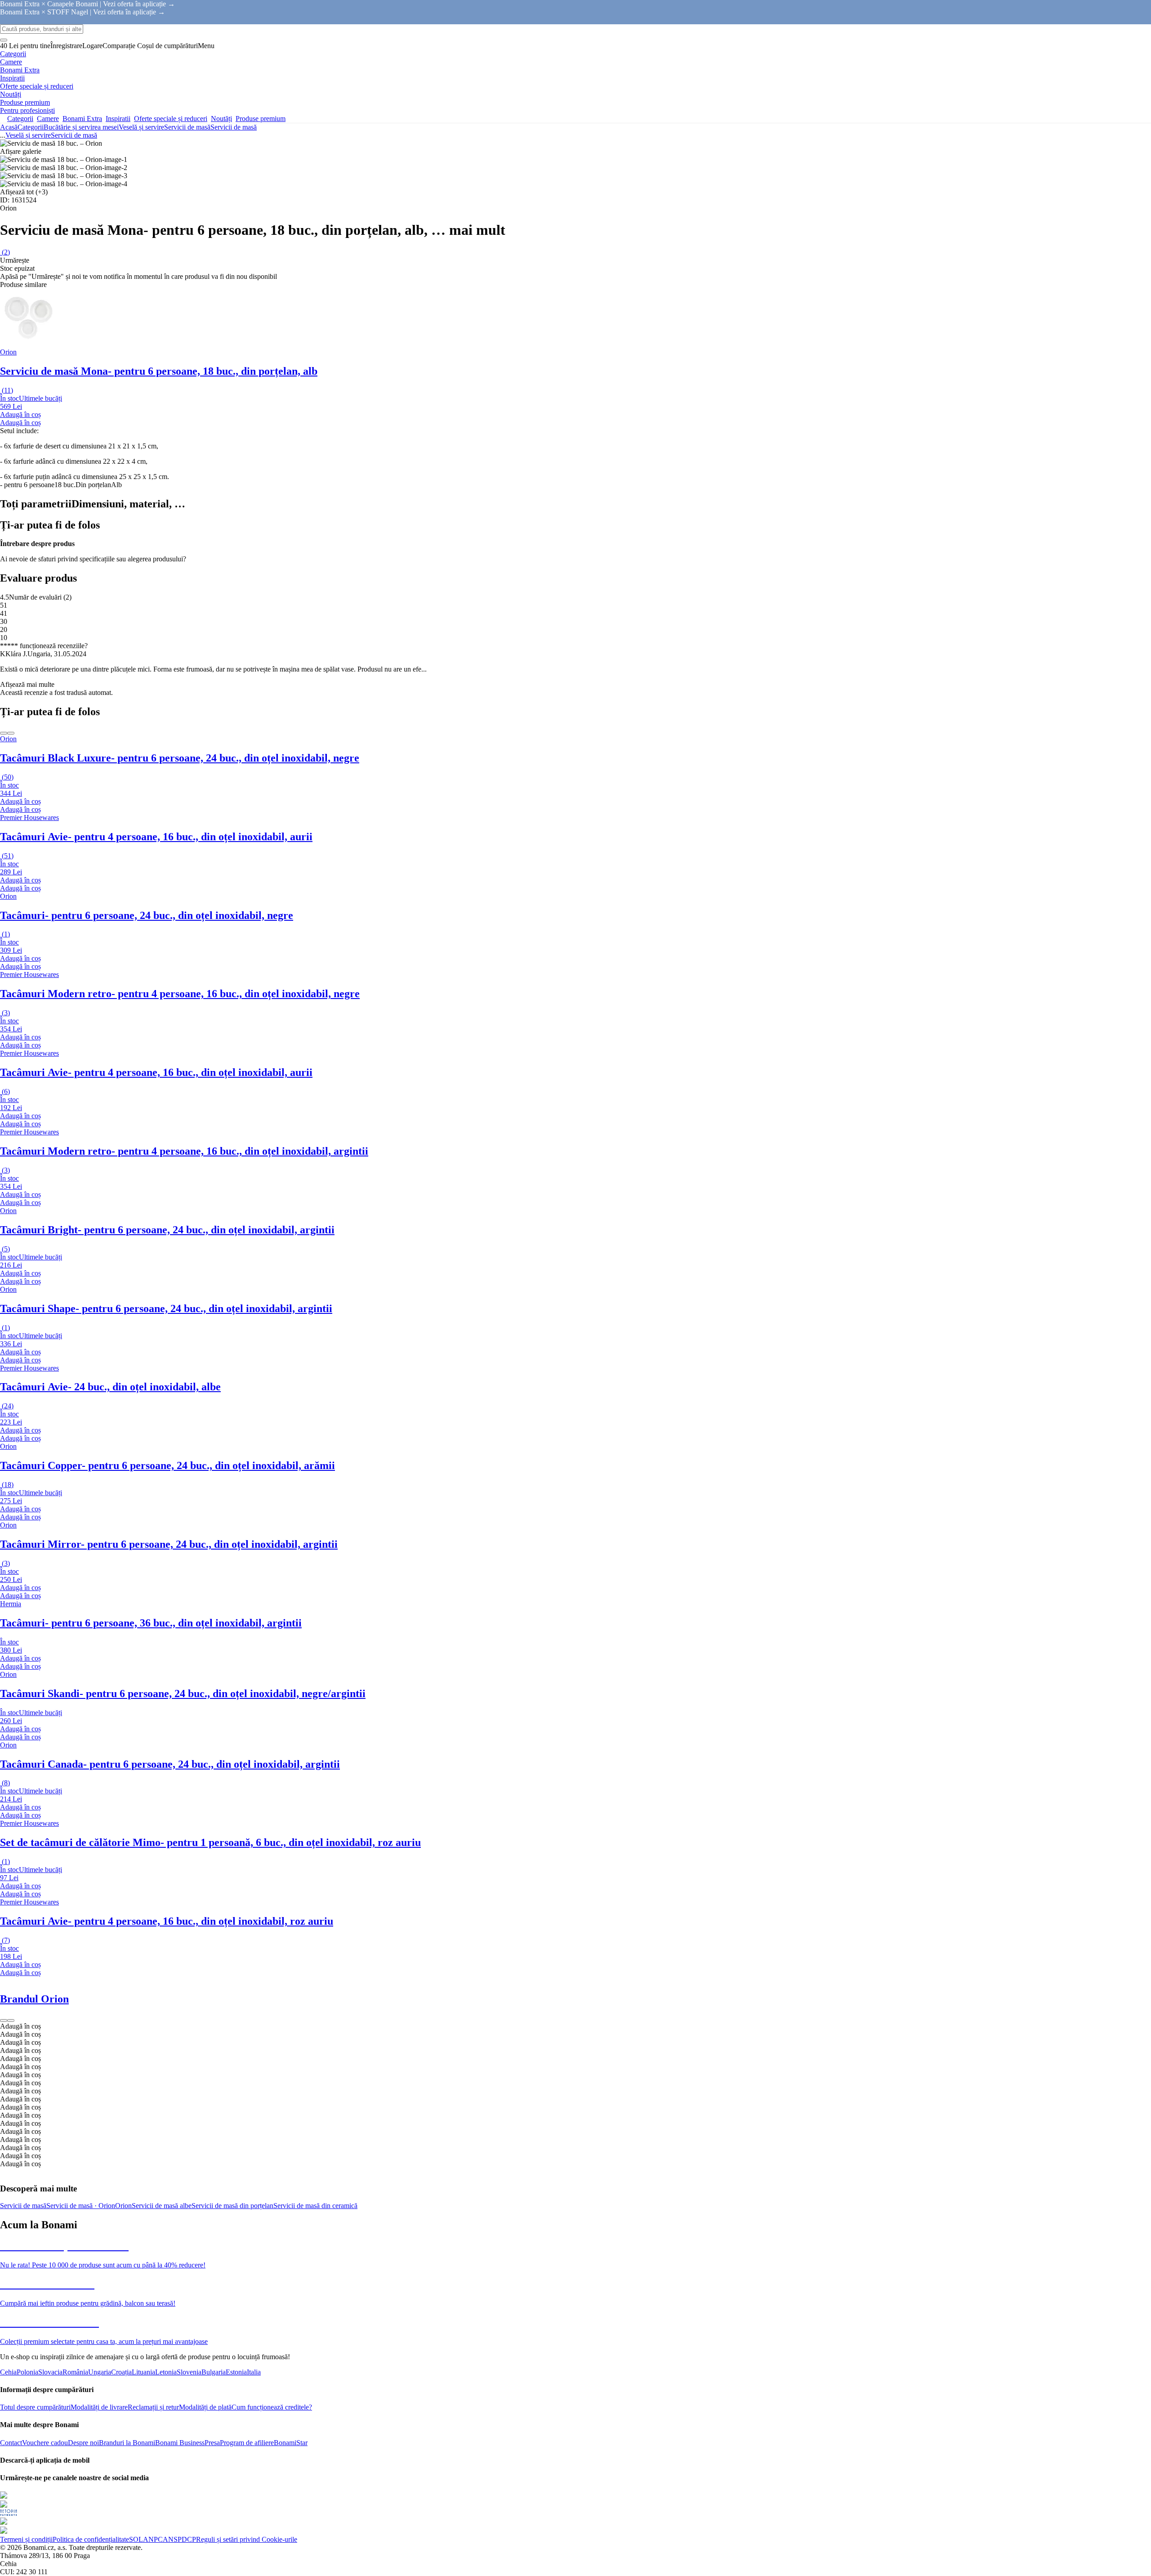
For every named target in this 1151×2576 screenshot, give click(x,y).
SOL (136, 2539)
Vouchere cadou (45, 2443)
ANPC (153, 2539)
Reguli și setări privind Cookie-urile (247, 2539)
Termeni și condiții (26, 2539)
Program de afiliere (247, 2443)
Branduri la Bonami (127, 2443)
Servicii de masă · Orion (81, 2206)
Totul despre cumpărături (35, 2407)
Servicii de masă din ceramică (315, 2206)
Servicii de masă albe (162, 2206)
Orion (123, 2206)
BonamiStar (291, 2443)
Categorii (31, 127)
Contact (11, 2443)
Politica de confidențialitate (91, 2539)
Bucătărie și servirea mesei (81, 127)
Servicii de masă (234, 127)
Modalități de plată (205, 2407)
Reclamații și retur (153, 2407)
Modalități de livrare (99, 2407)
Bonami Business (180, 2443)
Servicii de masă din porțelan (232, 2206)
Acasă (9, 127)
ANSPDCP (179, 2539)
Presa (212, 2443)
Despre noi (83, 2443)
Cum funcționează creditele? (272, 2407)
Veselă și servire (141, 127)
